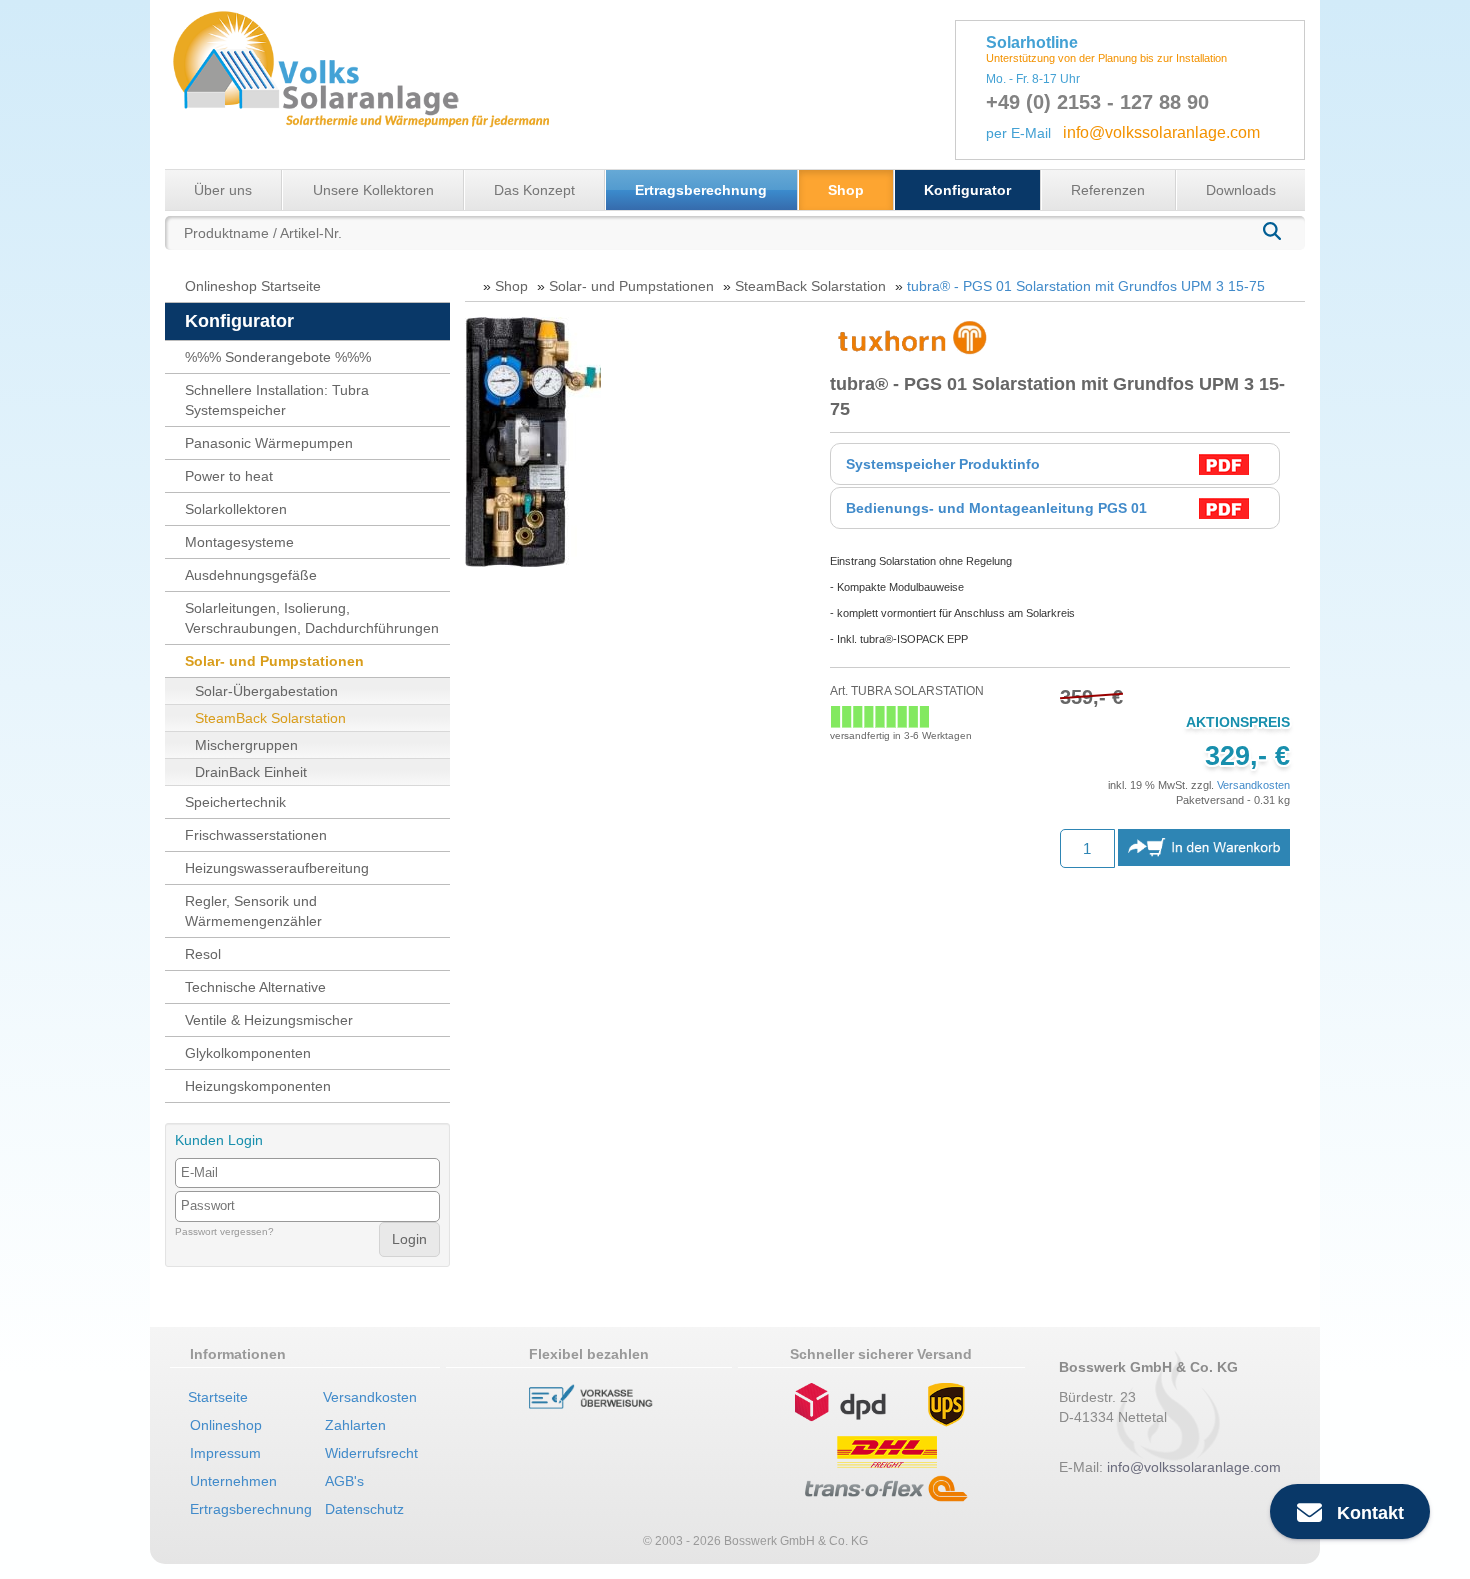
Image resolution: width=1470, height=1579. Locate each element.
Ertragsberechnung (701, 190)
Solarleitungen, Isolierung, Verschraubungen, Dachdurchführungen (312, 618)
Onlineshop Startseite (253, 286)
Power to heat (229, 476)
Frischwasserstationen (256, 835)
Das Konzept (534, 190)
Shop (846, 190)
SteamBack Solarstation (270, 718)
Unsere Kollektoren (373, 190)
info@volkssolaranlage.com (1161, 132)
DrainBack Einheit (251, 772)
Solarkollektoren (236, 509)
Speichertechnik (235, 802)
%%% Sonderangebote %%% (278, 357)
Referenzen (1108, 190)
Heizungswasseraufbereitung (277, 868)
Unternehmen (233, 1481)
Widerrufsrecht (371, 1453)
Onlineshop (226, 1425)
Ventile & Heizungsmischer (269, 1020)
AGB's (344, 1481)
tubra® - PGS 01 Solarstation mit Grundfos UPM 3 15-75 (1086, 286)
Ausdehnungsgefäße (251, 575)
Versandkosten (1253, 785)
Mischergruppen (246, 745)
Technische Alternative (255, 987)
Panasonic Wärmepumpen (269, 443)
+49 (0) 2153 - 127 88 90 (1097, 102)
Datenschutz (364, 1509)
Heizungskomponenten (258, 1086)
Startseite (218, 1397)
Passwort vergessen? (224, 1231)
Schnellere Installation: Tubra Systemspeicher (277, 400)
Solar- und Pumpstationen (274, 661)
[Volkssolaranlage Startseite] (360, 83)
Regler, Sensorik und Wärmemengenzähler (253, 911)
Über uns (223, 190)
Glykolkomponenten (248, 1053)
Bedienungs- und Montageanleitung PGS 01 (996, 508)
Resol (203, 954)
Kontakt (1363, 1513)
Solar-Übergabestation (266, 691)
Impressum (225, 1453)
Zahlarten (355, 1425)
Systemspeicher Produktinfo (943, 464)
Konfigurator (967, 190)
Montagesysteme (239, 542)
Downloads (1241, 190)
